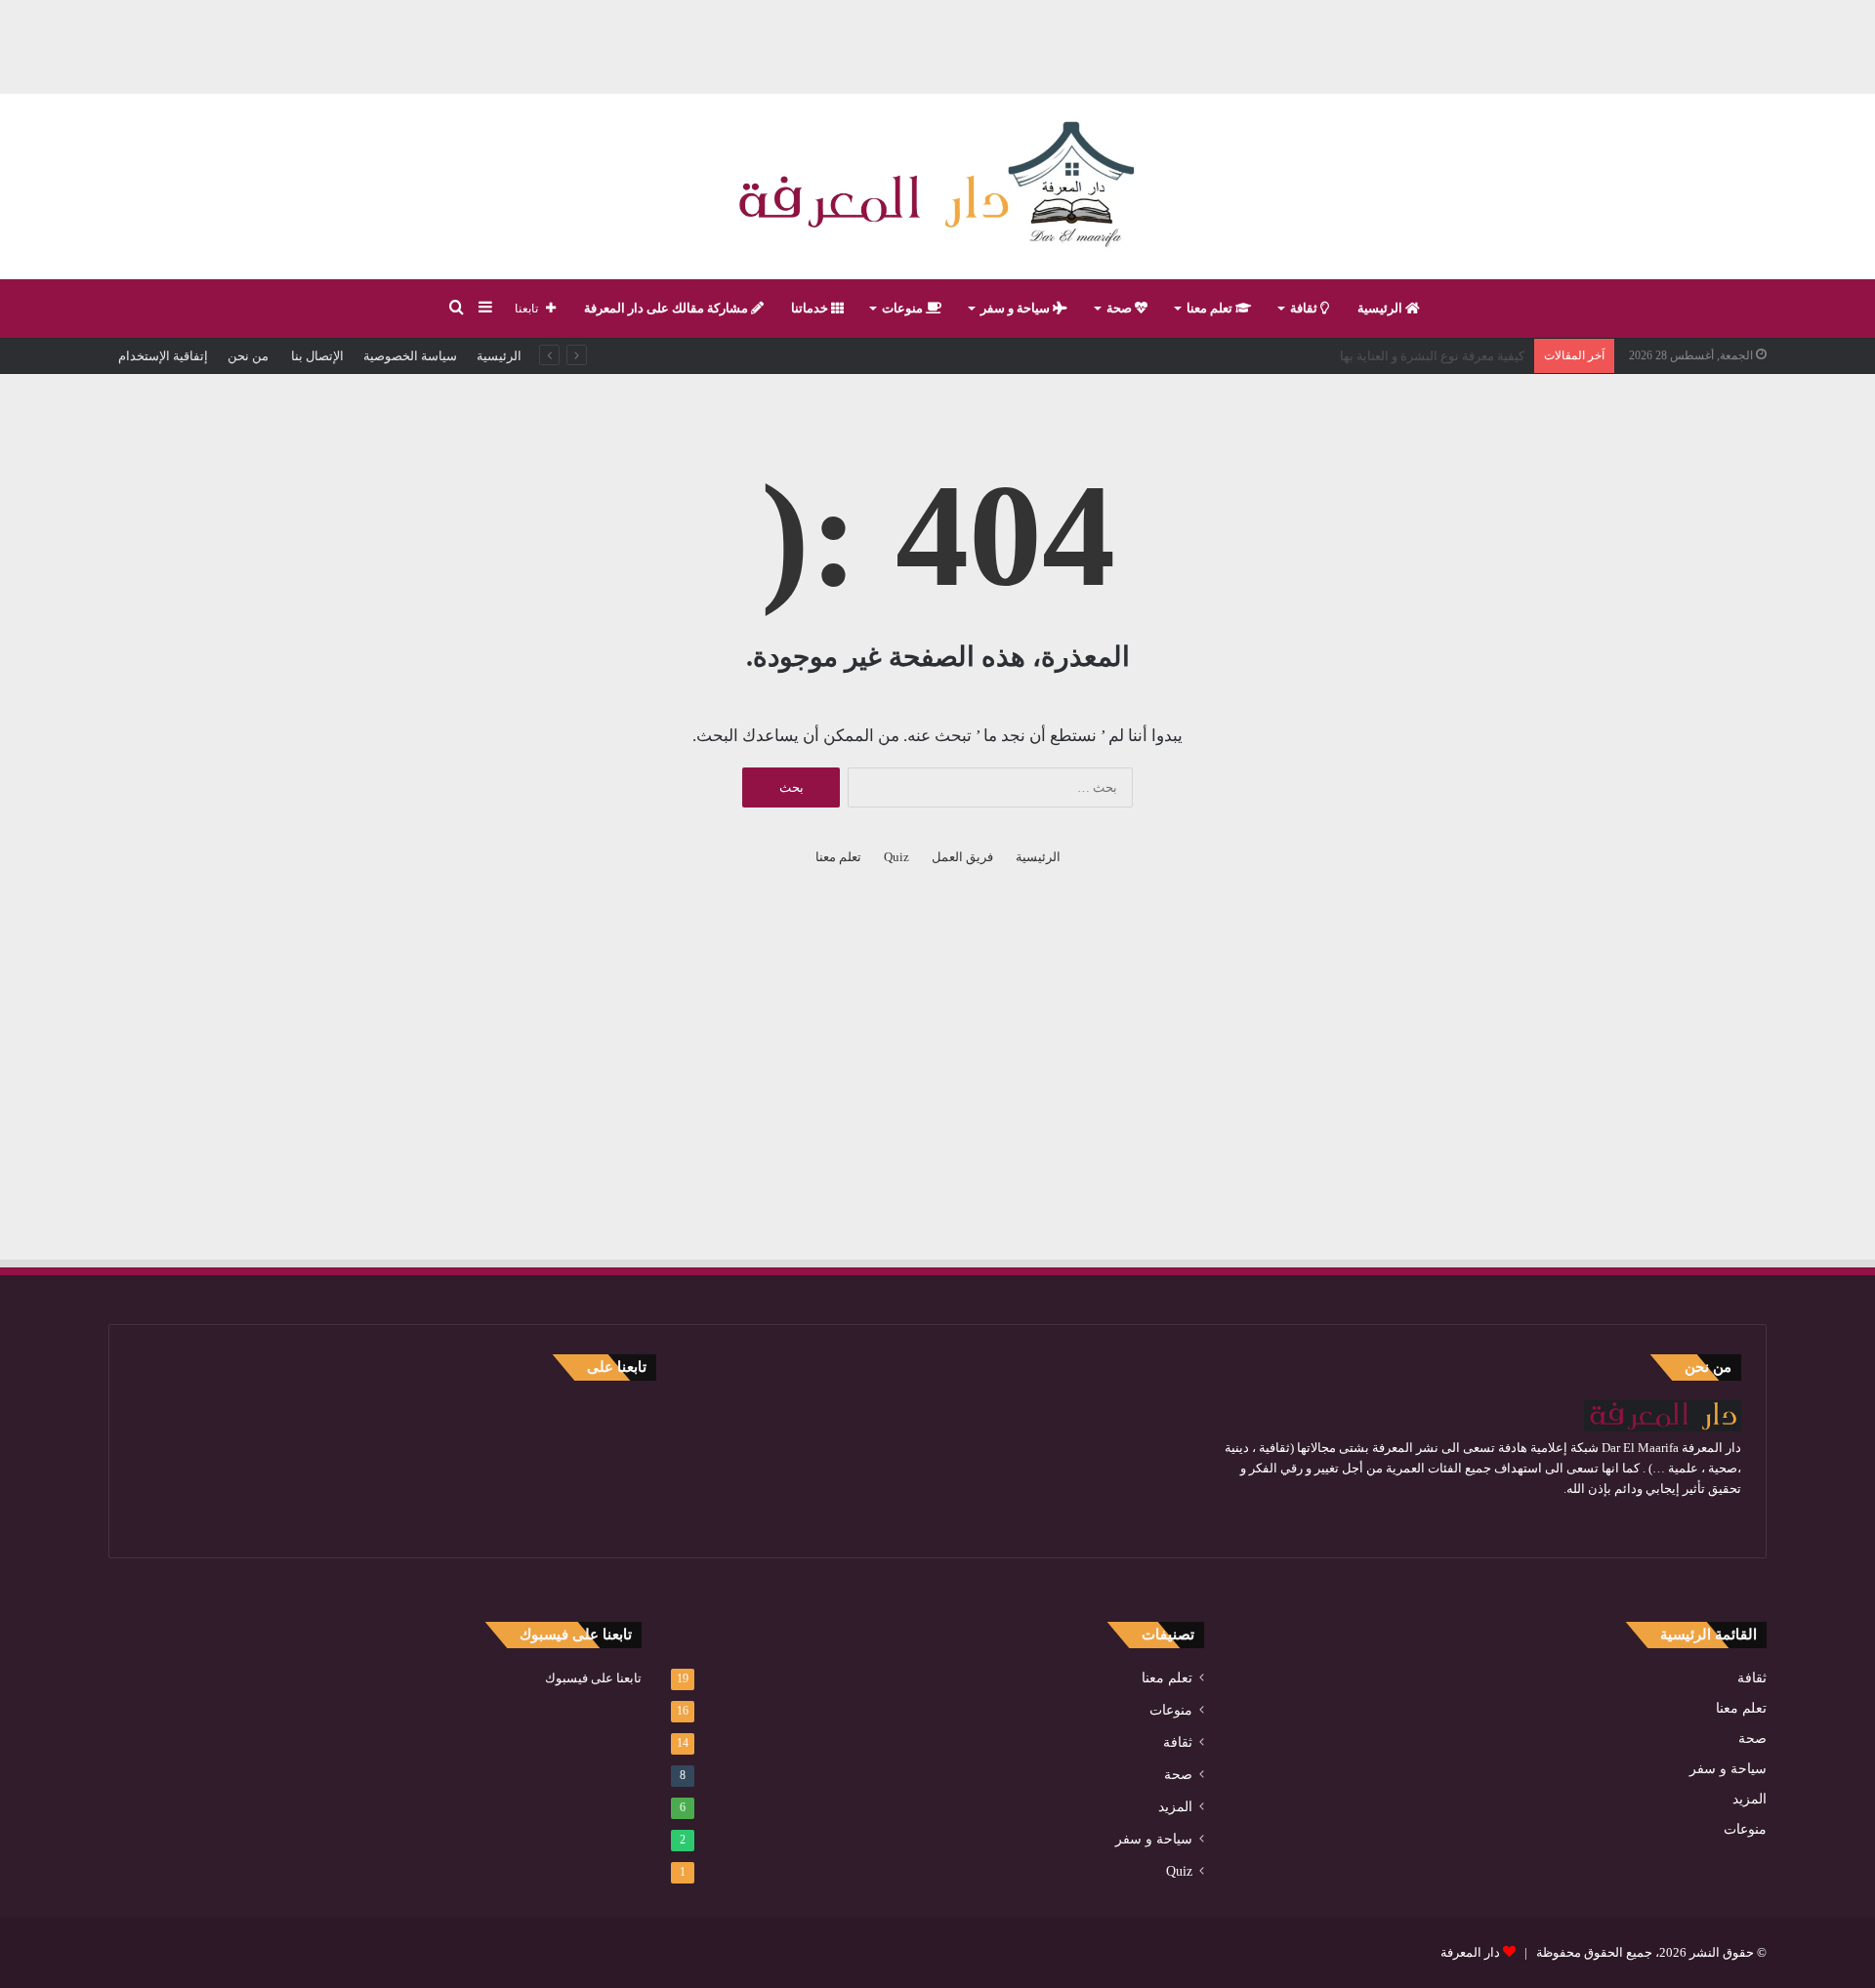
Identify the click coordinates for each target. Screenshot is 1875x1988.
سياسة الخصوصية (410, 356)
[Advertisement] (937, 44)
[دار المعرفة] (937, 186)
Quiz (896, 857)
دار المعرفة (1470, 1952)
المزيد (1750, 1799)
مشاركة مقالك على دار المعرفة (667, 308)
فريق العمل (962, 857)
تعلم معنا (1211, 308)
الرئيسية (1381, 308)
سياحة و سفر (1017, 308)
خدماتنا (811, 308)
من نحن (248, 356)
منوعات (904, 308)
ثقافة (1305, 308)
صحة (1121, 308)
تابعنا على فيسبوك (593, 1678)
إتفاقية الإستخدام (163, 356)
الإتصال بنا (316, 356)
